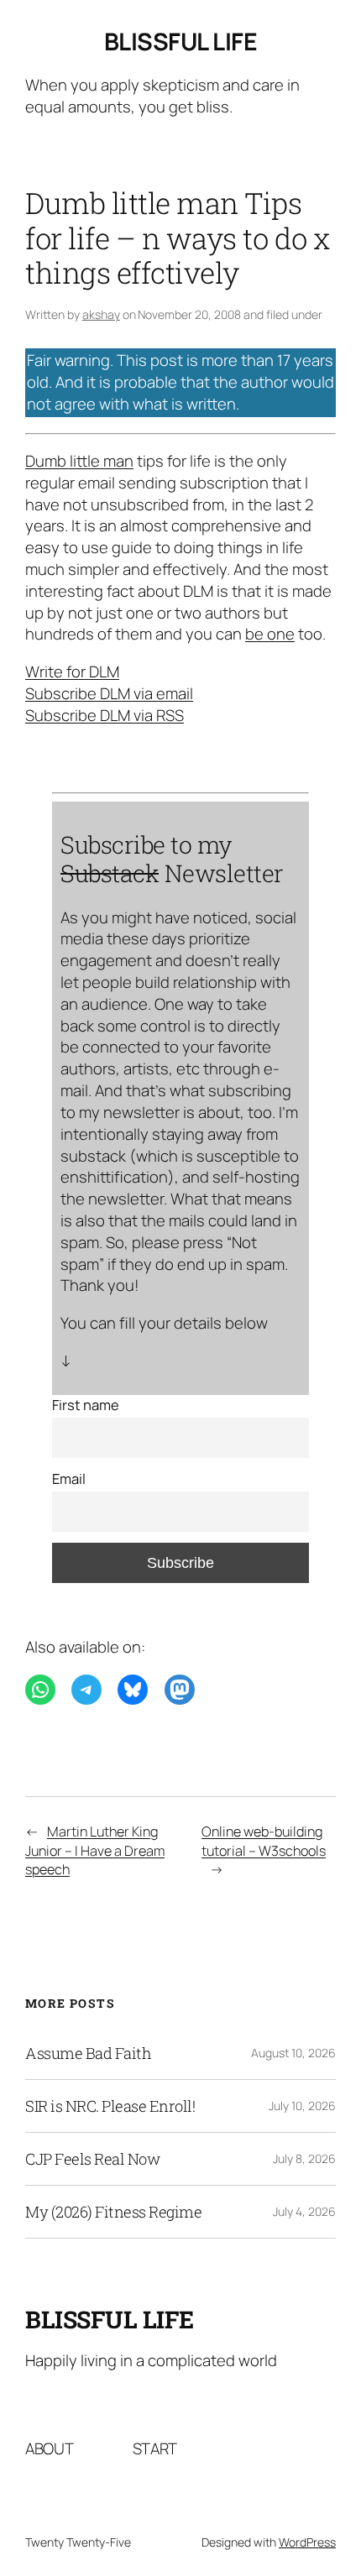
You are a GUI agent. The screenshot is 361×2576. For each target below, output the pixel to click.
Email (69, 1479)
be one (270, 634)
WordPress (307, 2542)
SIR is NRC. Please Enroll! (110, 2106)
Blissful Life (181, 42)
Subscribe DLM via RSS (105, 715)
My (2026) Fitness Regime (113, 2212)
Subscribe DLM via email (109, 693)
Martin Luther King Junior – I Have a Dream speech (95, 1850)
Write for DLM (72, 671)
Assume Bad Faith (88, 2053)
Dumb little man (79, 461)
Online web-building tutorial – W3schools (264, 1841)
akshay (101, 314)
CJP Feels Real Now (92, 2159)
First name (86, 1405)
